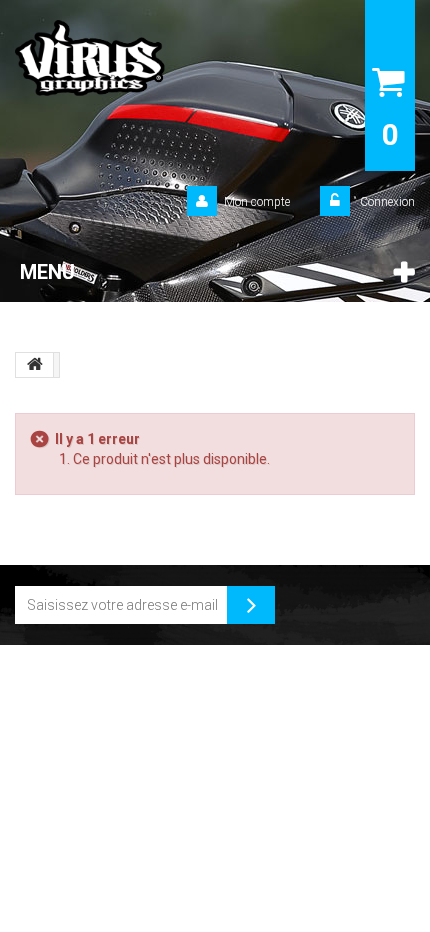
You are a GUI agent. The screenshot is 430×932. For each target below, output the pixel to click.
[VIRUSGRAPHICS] (150, 58)
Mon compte (257, 202)
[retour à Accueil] (35, 365)
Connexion (386, 202)
